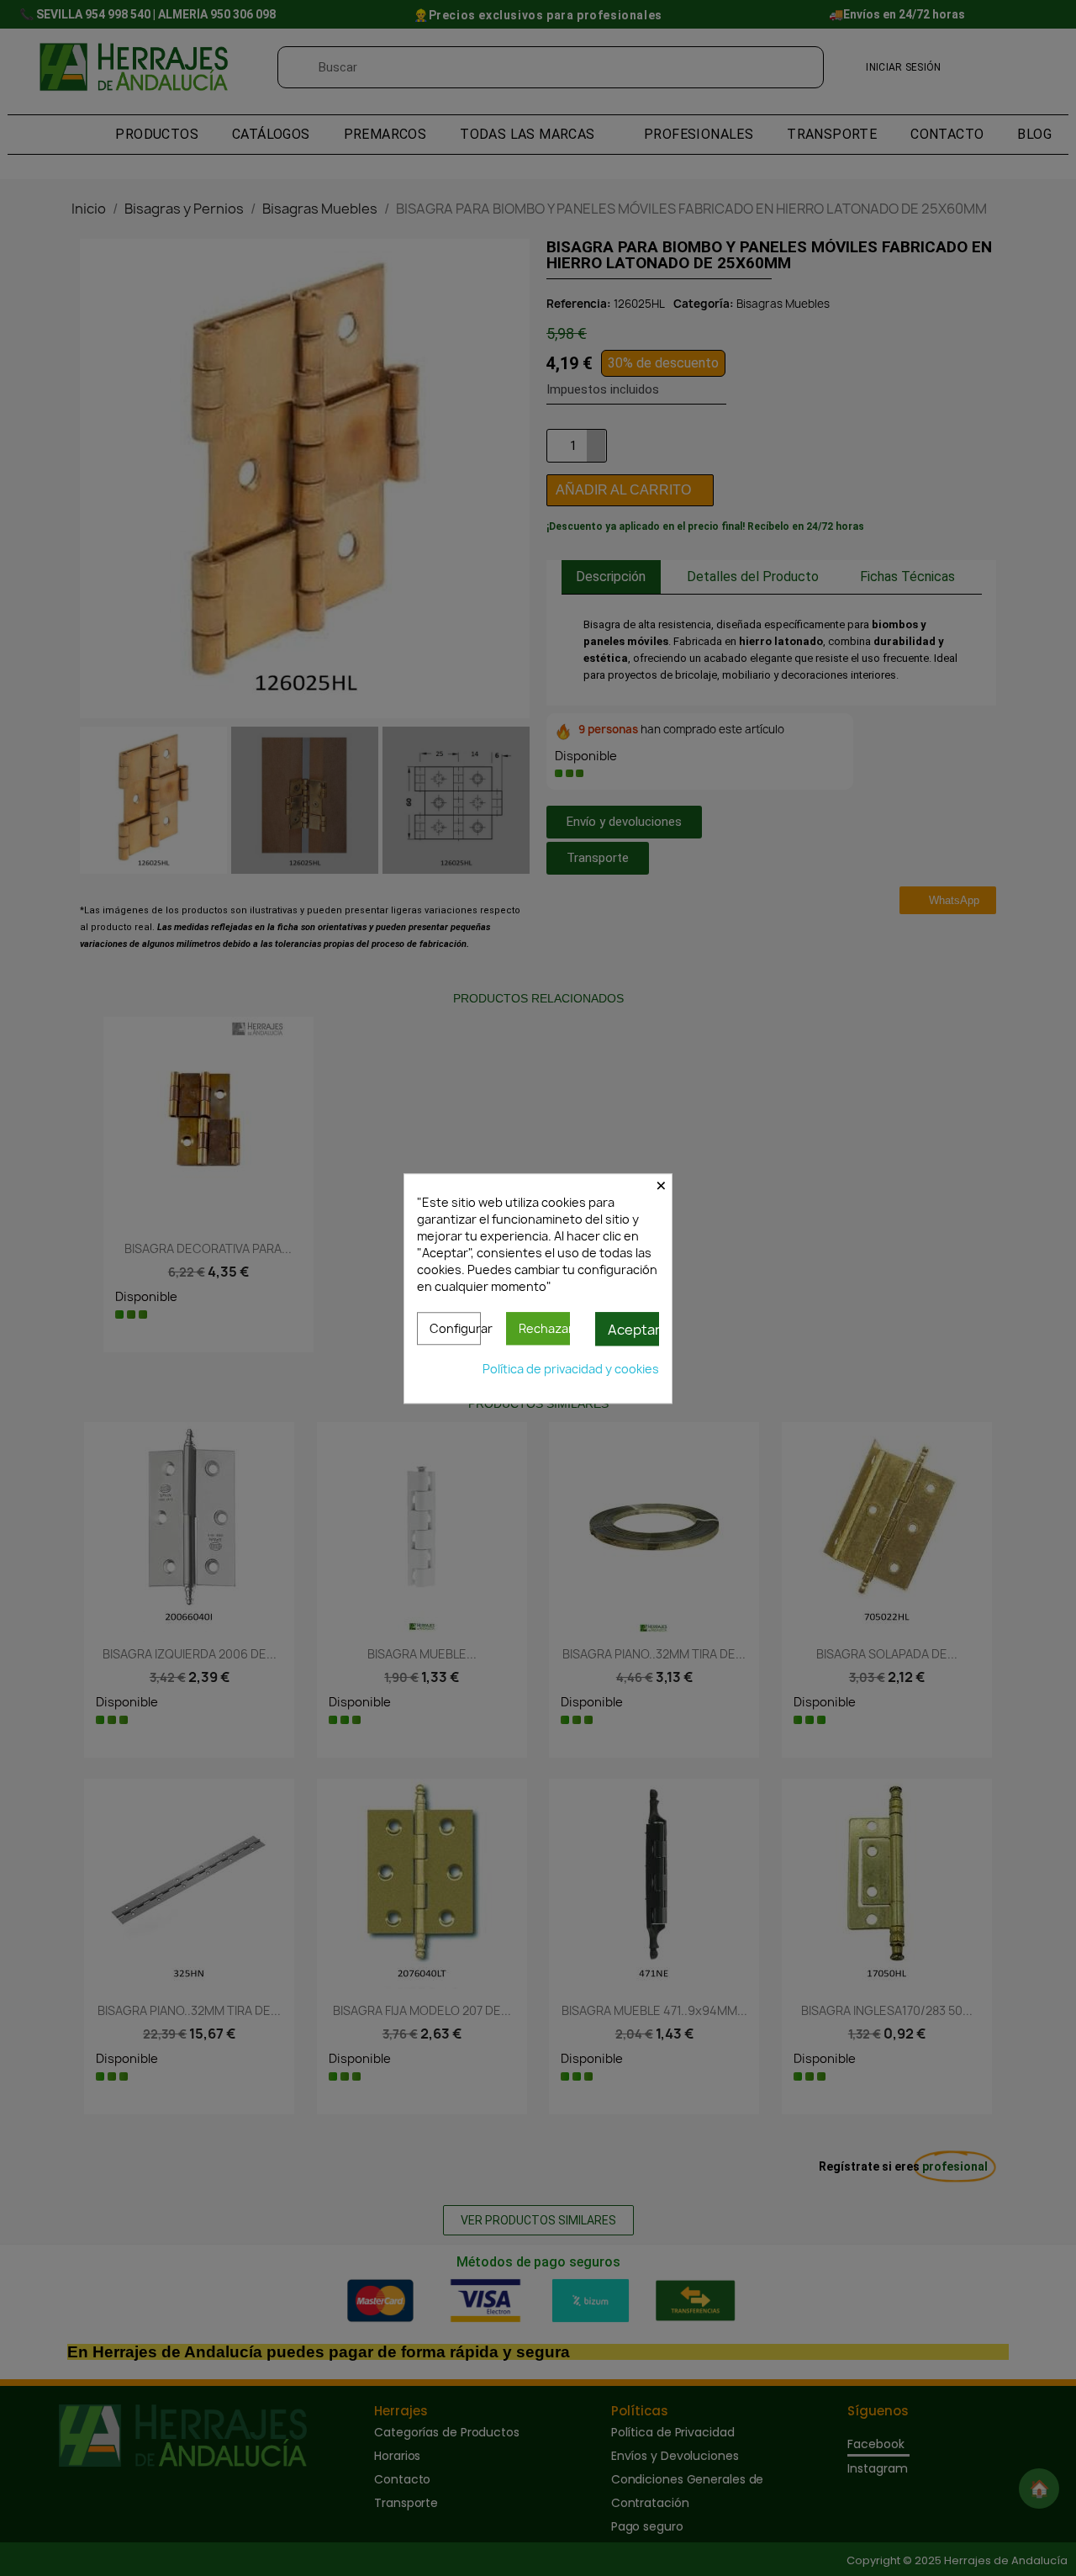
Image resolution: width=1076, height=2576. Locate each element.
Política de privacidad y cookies (571, 1368)
